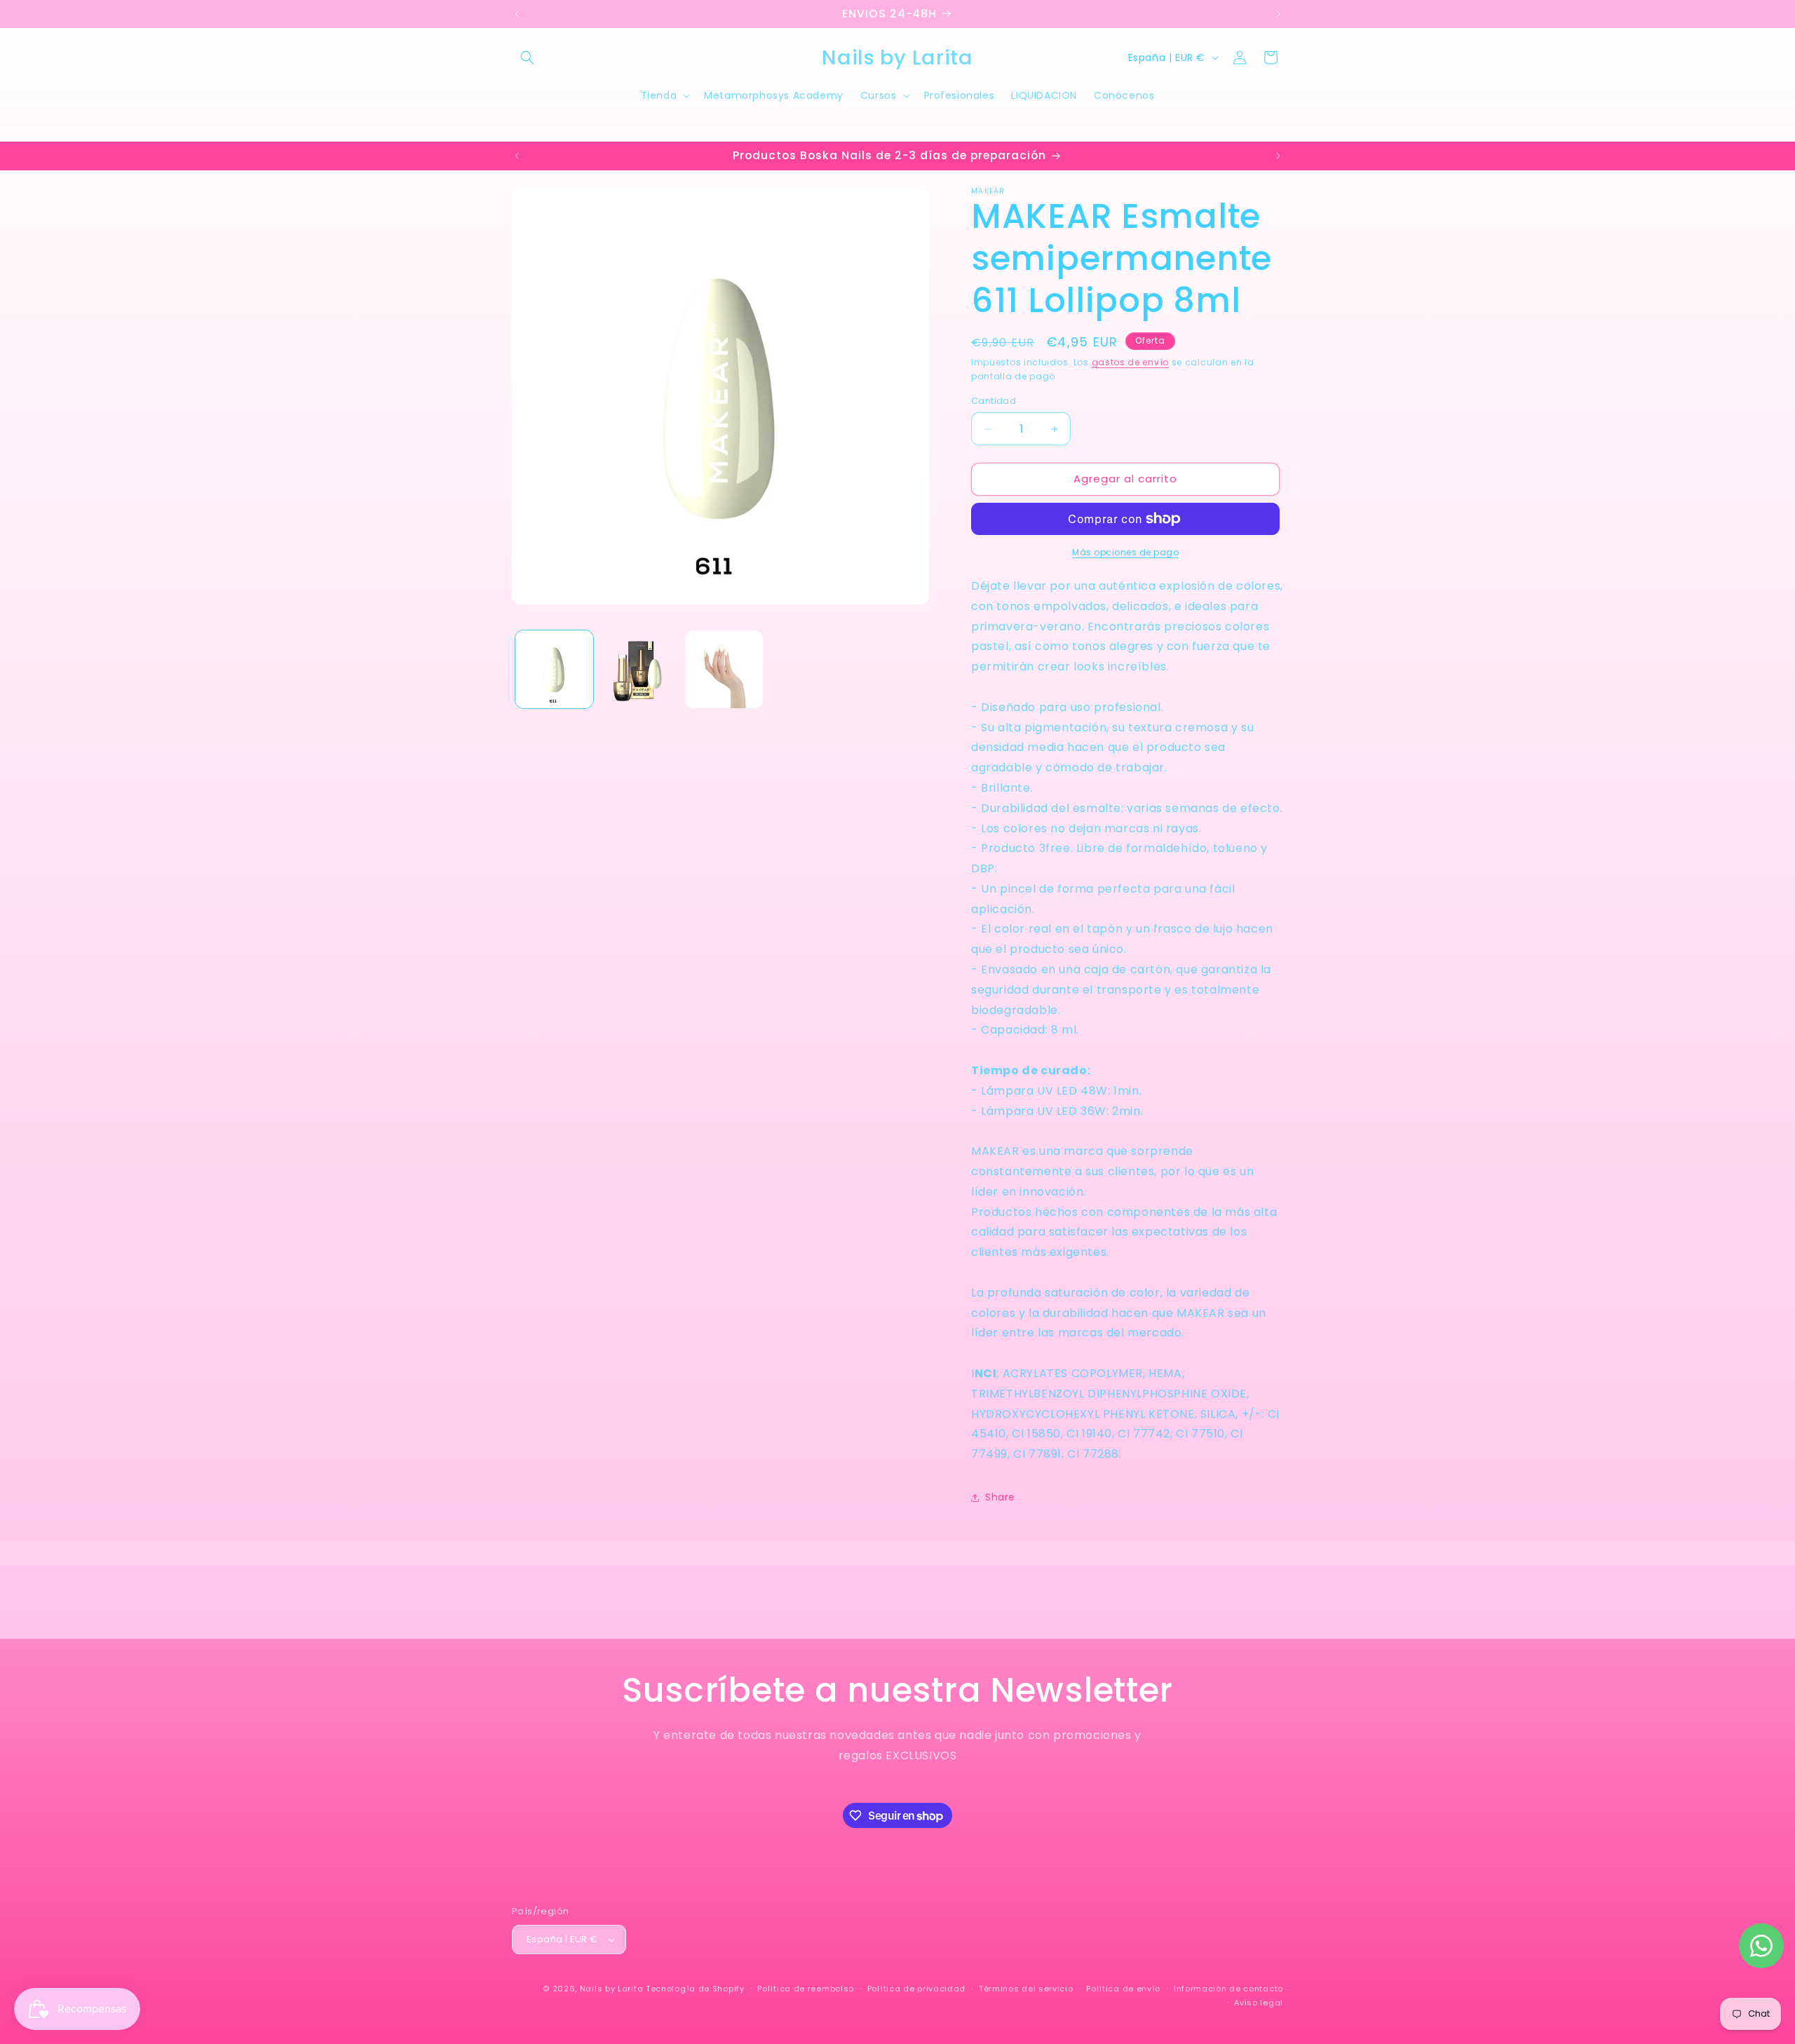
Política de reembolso (806, 1989)
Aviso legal (1259, 2003)
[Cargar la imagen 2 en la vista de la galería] (639, 669)
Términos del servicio (1026, 1989)
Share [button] (1000, 1498)
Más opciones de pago (1125, 552)
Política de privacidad (916, 1989)
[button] (527, 57)
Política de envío (1123, 1989)
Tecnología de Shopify (695, 1989)
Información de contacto (1228, 1989)
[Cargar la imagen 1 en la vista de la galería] (554, 669)
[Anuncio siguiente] (1278, 14)
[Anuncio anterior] (517, 14)
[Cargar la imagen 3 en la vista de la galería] (724, 669)
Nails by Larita (612, 1989)
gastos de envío (1131, 362)
